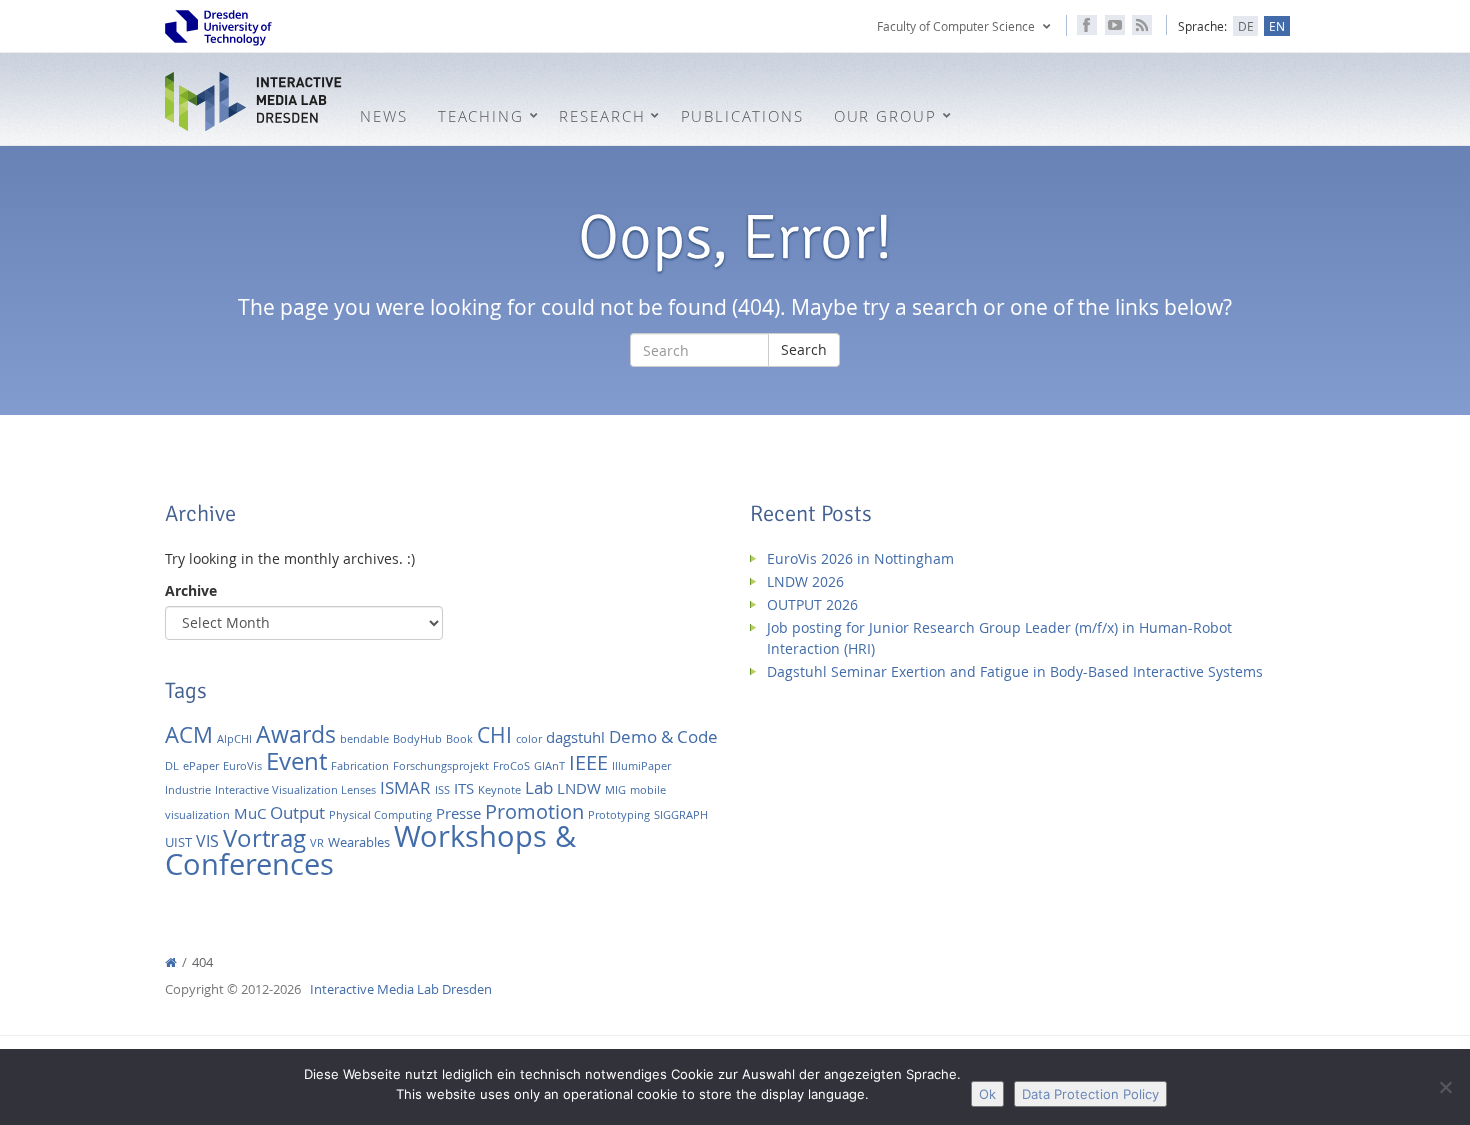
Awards (296, 734)
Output (297, 812)
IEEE (588, 762)
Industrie (188, 790)
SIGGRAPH (681, 815)
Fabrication (360, 766)
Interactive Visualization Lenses (295, 790)
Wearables (359, 842)
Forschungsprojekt (441, 766)
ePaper (201, 766)
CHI (494, 735)
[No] (1445, 1087)
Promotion (534, 811)
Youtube (1115, 25)
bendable (364, 739)
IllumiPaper (641, 766)
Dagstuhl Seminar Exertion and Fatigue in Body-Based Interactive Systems (1015, 671)
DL (172, 766)
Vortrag (264, 837)
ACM (189, 734)
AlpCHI (234, 739)
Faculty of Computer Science (956, 26)
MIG (615, 790)
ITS (464, 788)
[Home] (171, 962)
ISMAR (405, 787)
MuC (250, 813)
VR (317, 843)
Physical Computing (380, 815)
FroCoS (511, 766)
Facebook (1087, 25)
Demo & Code (663, 736)
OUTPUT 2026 (812, 604)
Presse (458, 813)
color (529, 739)
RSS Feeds (1142, 25)
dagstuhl (575, 737)
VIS (207, 841)
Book (459, 739)
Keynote (499, 790)
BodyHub (417, 739)
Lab (539, 787)
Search (804, 349)
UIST (178, 842)
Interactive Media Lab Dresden (255, 101)
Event (296, 760)
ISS (442, 790)
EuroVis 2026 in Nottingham (860, 558)
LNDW (579, 788)
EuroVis (242, 766)
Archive (191, 590)
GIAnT (549, 766)
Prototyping (619, 815)
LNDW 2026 (805, 581)
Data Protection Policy (1090, 1094)
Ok (987, 1094)
